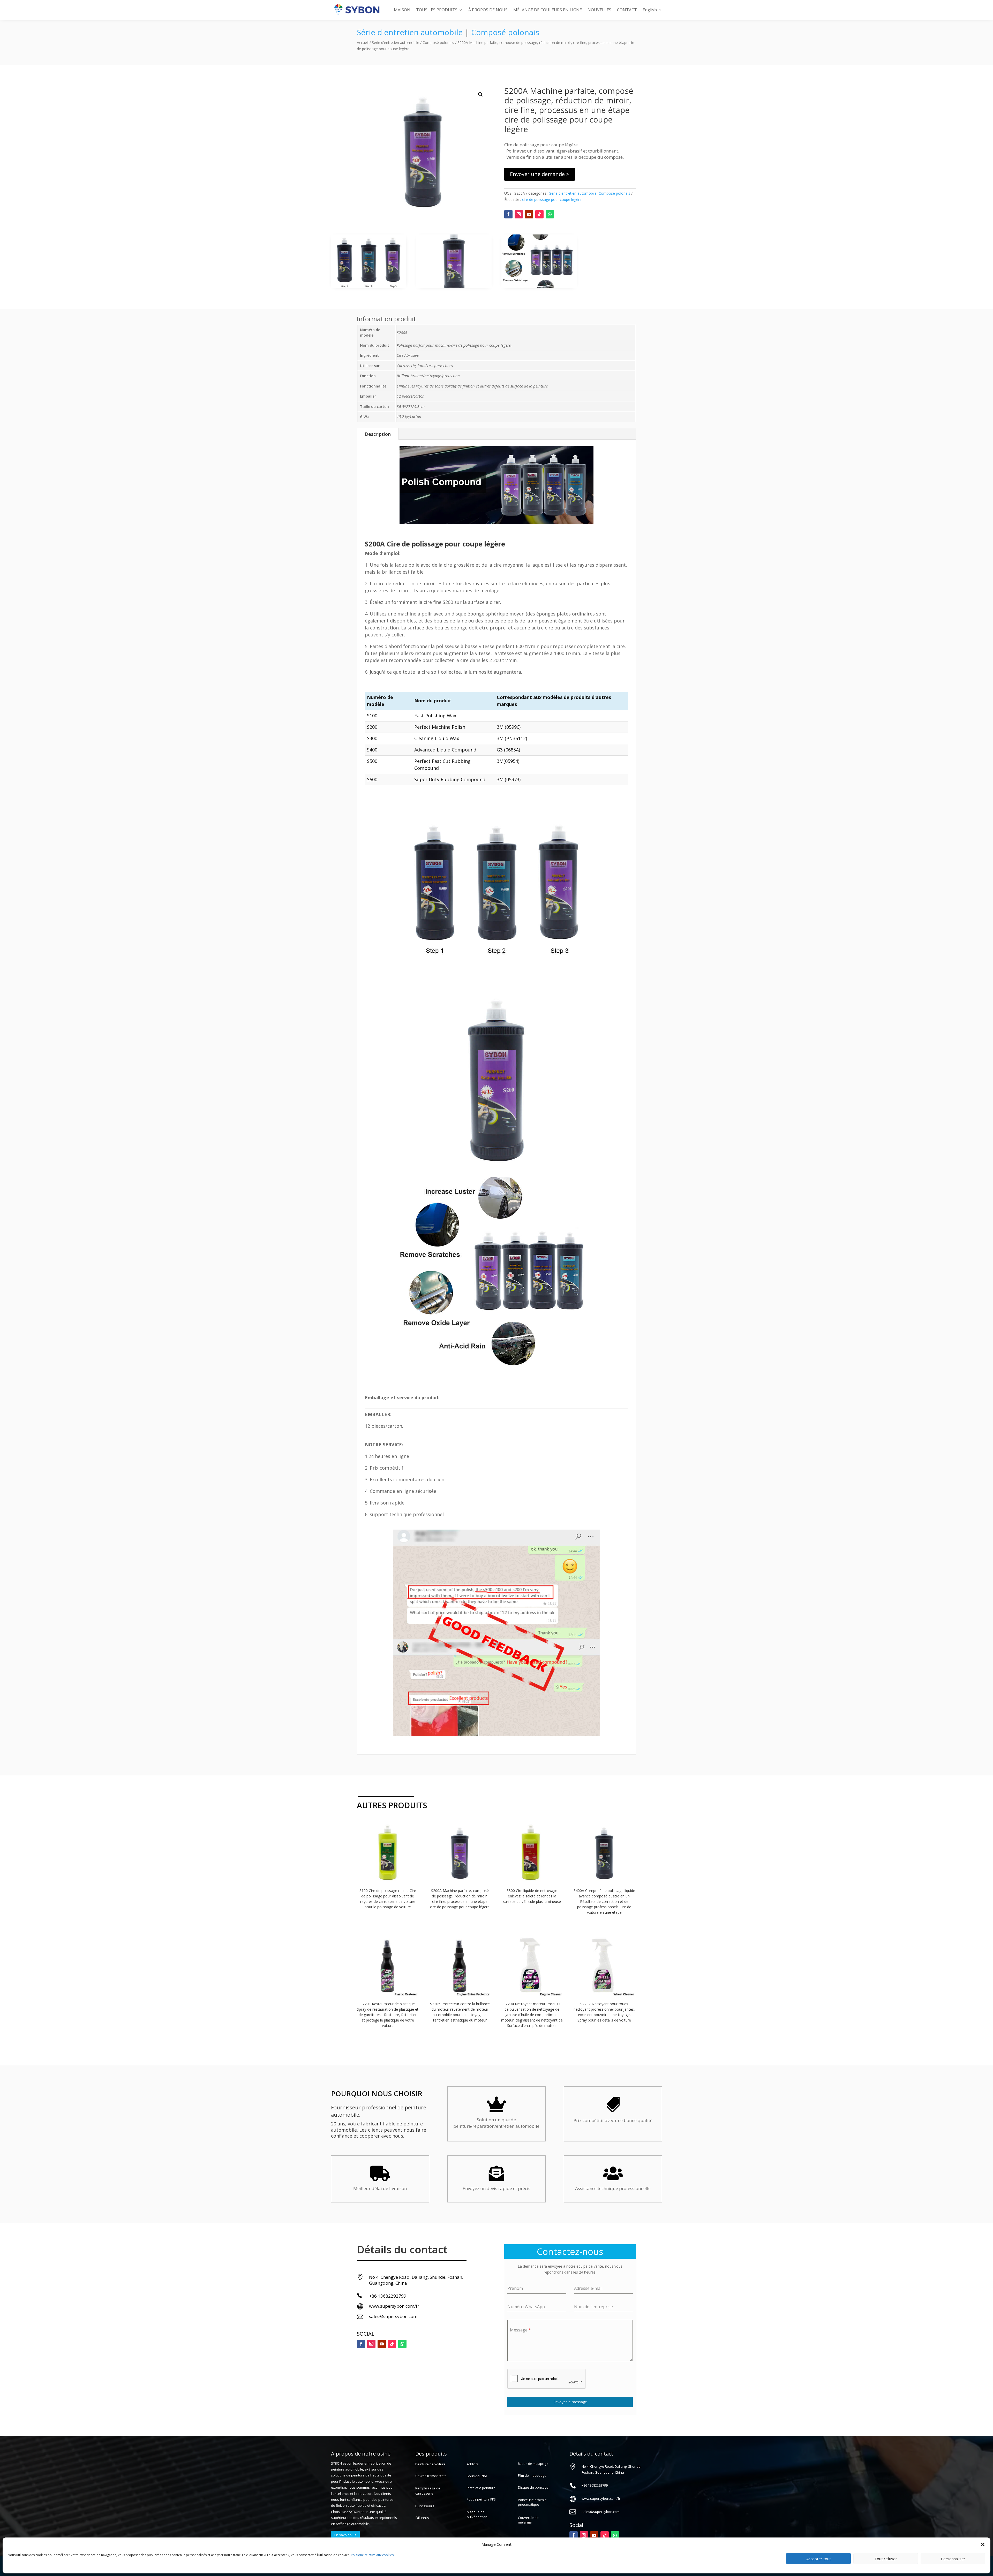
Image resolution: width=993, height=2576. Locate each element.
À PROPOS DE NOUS (488, 10)
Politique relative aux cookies (372, 2555)
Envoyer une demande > (540, 174)
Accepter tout (819, 2559)
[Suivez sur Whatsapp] (550, 214)
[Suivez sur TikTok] (539, 214)
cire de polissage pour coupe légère (552, 199)
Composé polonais (505, 32)
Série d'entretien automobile (410, 32)
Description (378, 434)
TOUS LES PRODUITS (437, 10)
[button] (983, 2544)
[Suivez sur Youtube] (529, 214)
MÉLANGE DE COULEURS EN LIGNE (548, 10)
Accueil (363, 43)
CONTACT (627, 10)
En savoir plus (345, 2535)
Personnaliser (953, 2559)
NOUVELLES (599, 10)
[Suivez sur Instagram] (519, 214)
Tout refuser (886, 2559)
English (650, 10)
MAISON (402, 10)
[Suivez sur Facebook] (508, 214)
